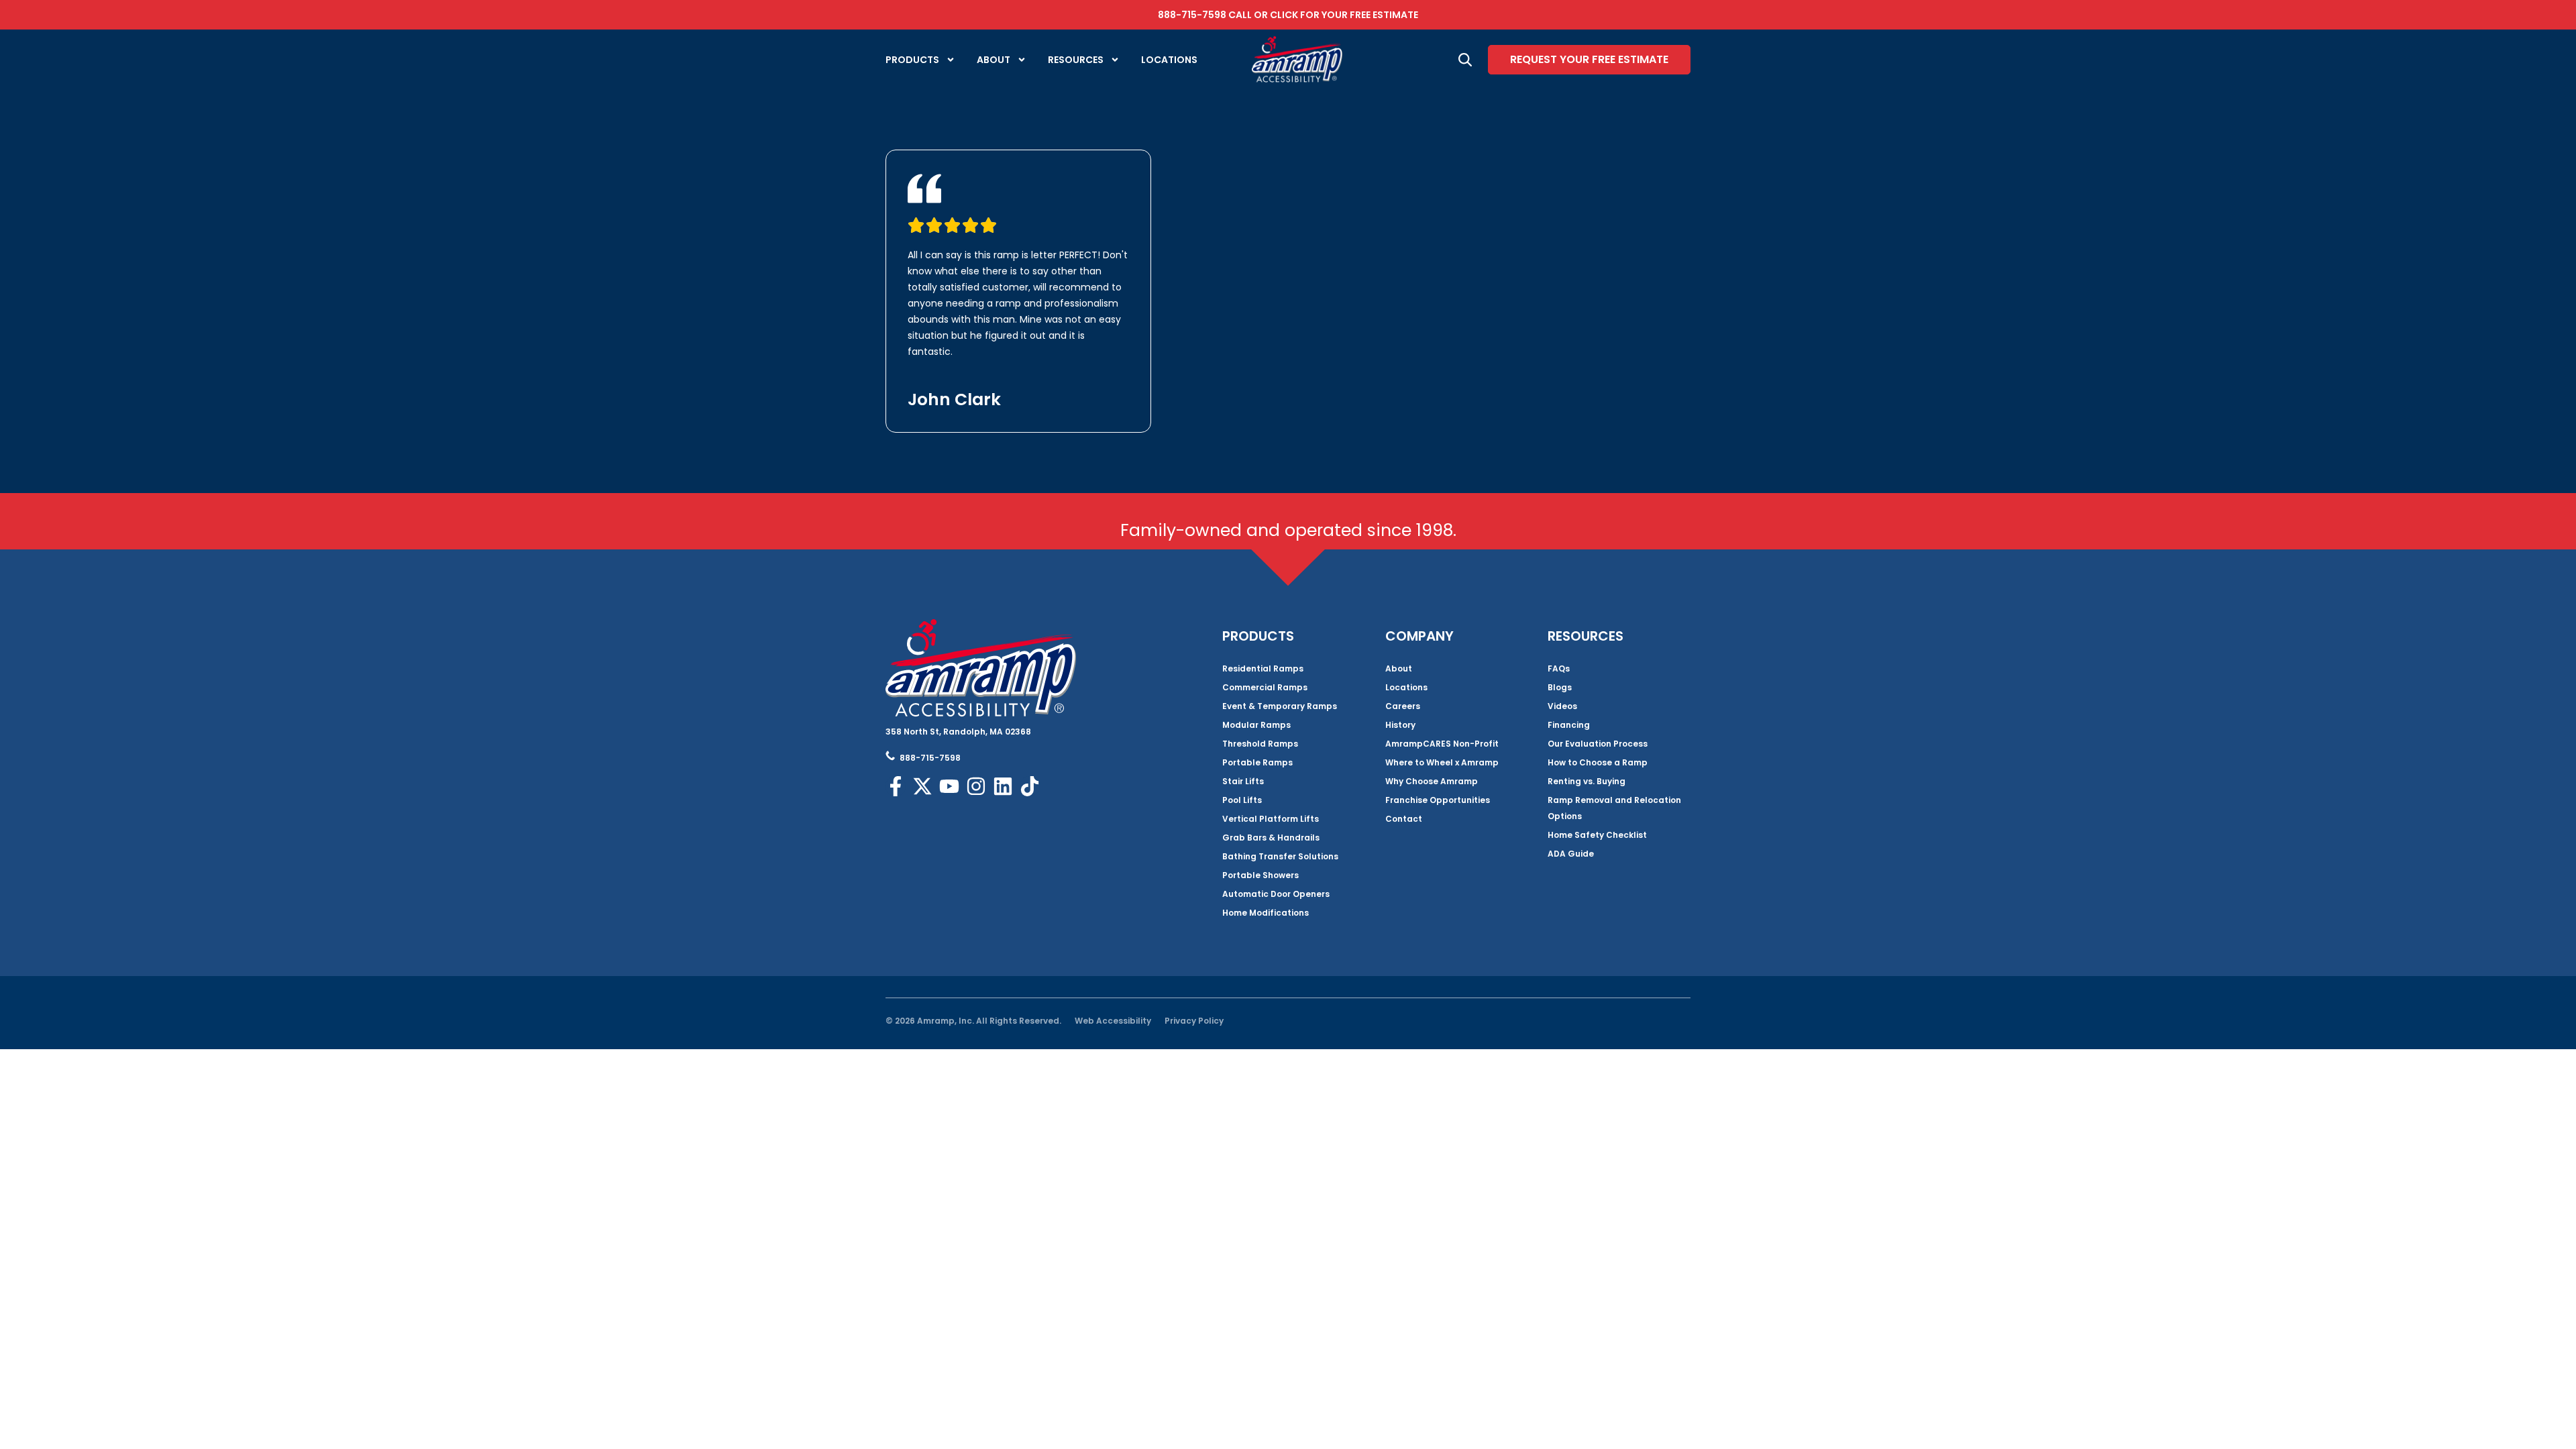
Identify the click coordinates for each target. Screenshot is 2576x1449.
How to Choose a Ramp (1598, 762)
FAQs (1559, 668)
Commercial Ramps (1265, 687)
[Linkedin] (1003, 786)
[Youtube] (949, 786)
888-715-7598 (1192, 15)
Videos (1562, 706)
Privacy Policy (1194, 1021)
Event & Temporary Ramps (1280, 706)
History (1400, 725)
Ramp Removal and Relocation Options (1614, 808)
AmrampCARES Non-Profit (1442, 744)
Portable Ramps (1257, 762)
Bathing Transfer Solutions (1280, 856)
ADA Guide (1571, 854)
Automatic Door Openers (1276, 894)
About (994, 60)
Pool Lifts (1242, 800)
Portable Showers (1260, 875)
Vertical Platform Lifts (1271, 819)
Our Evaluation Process (1598, 744)
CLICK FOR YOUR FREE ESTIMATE (1344, 15)
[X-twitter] (922, 786)
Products (912, 60)
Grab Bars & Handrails (1271, 838)
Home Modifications (1266, 913)
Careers (1403, 706)
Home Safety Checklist (1597, 835)
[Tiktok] (1030, 786)
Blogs (1560, 687)
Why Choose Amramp (1432, 781)
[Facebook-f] (896, 786)
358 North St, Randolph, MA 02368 (958, 732)
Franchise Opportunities (1438, 800)
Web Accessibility (1113, 1021)
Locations (1169, 60)
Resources (1076, 60)
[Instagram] (976, 786)
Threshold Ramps (1260, 744)
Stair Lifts (1243, 781)
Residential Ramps (1263, 668)
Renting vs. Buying (1587, 781)
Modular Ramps (1256, 725)
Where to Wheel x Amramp (1442, 762)
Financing (1569, 725)
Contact (1404, 819)
